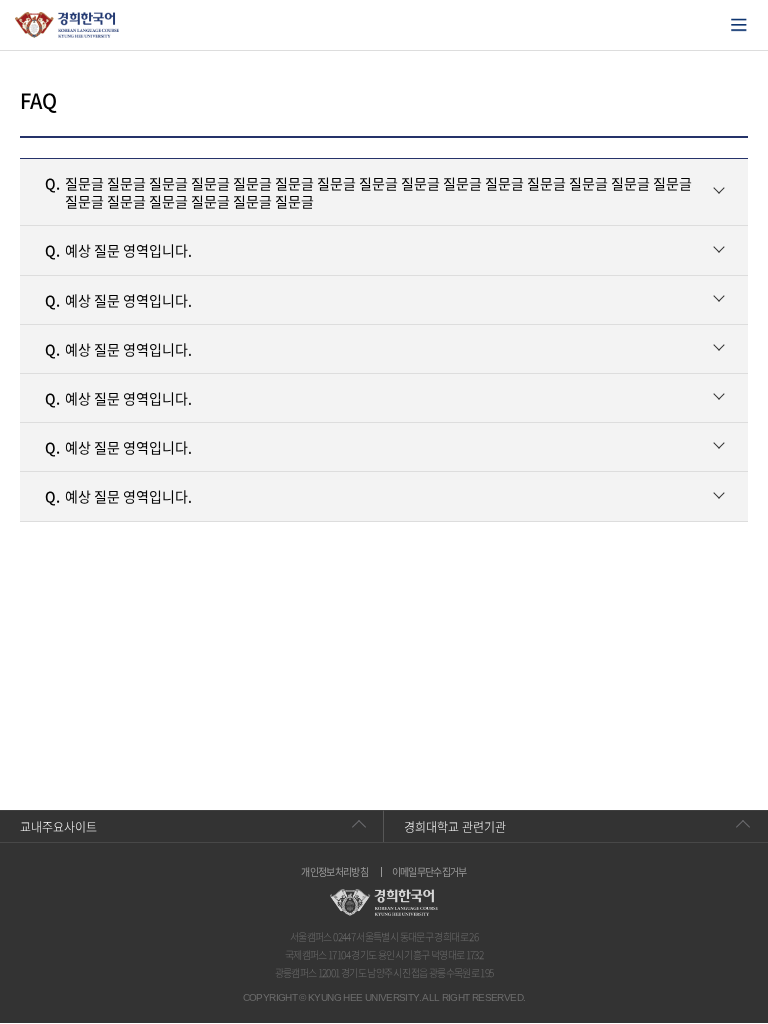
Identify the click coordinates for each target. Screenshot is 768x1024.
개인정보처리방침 (334, 872)
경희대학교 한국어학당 (67, 25)
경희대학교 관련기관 (455, 827)
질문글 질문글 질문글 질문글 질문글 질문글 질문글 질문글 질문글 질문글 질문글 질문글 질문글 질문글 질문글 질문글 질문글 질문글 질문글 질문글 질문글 (368, 192)
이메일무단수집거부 (429, 872)
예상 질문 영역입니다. (118, 250)
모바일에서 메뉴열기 (739, 25)
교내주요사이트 (58, 827)
